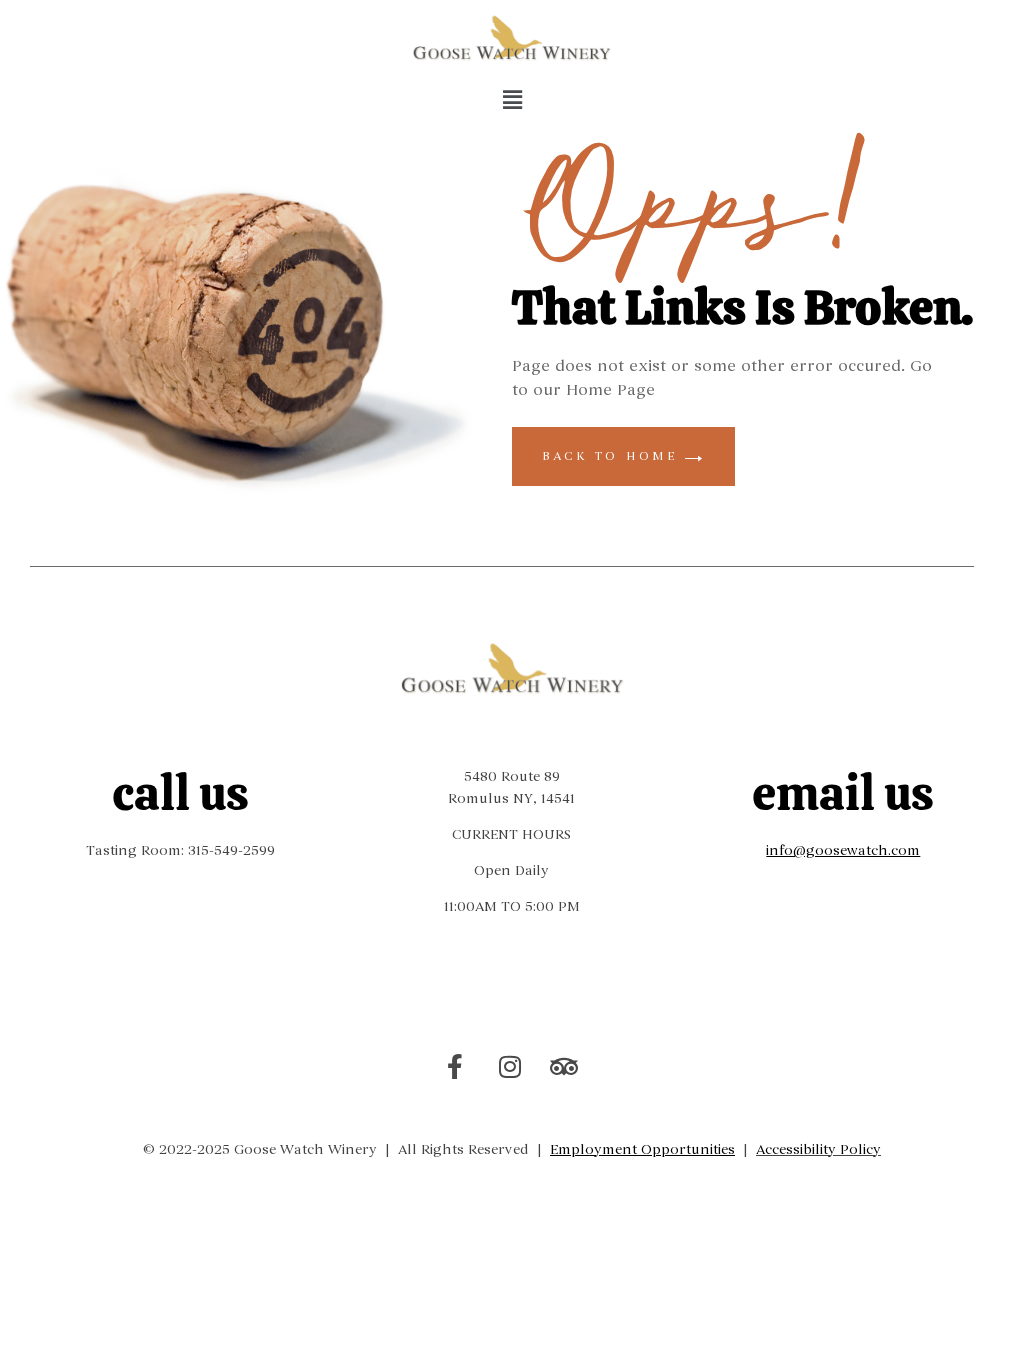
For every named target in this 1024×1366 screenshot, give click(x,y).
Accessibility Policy (818, 1149)
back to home (613, 456)
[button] (512, 101)
